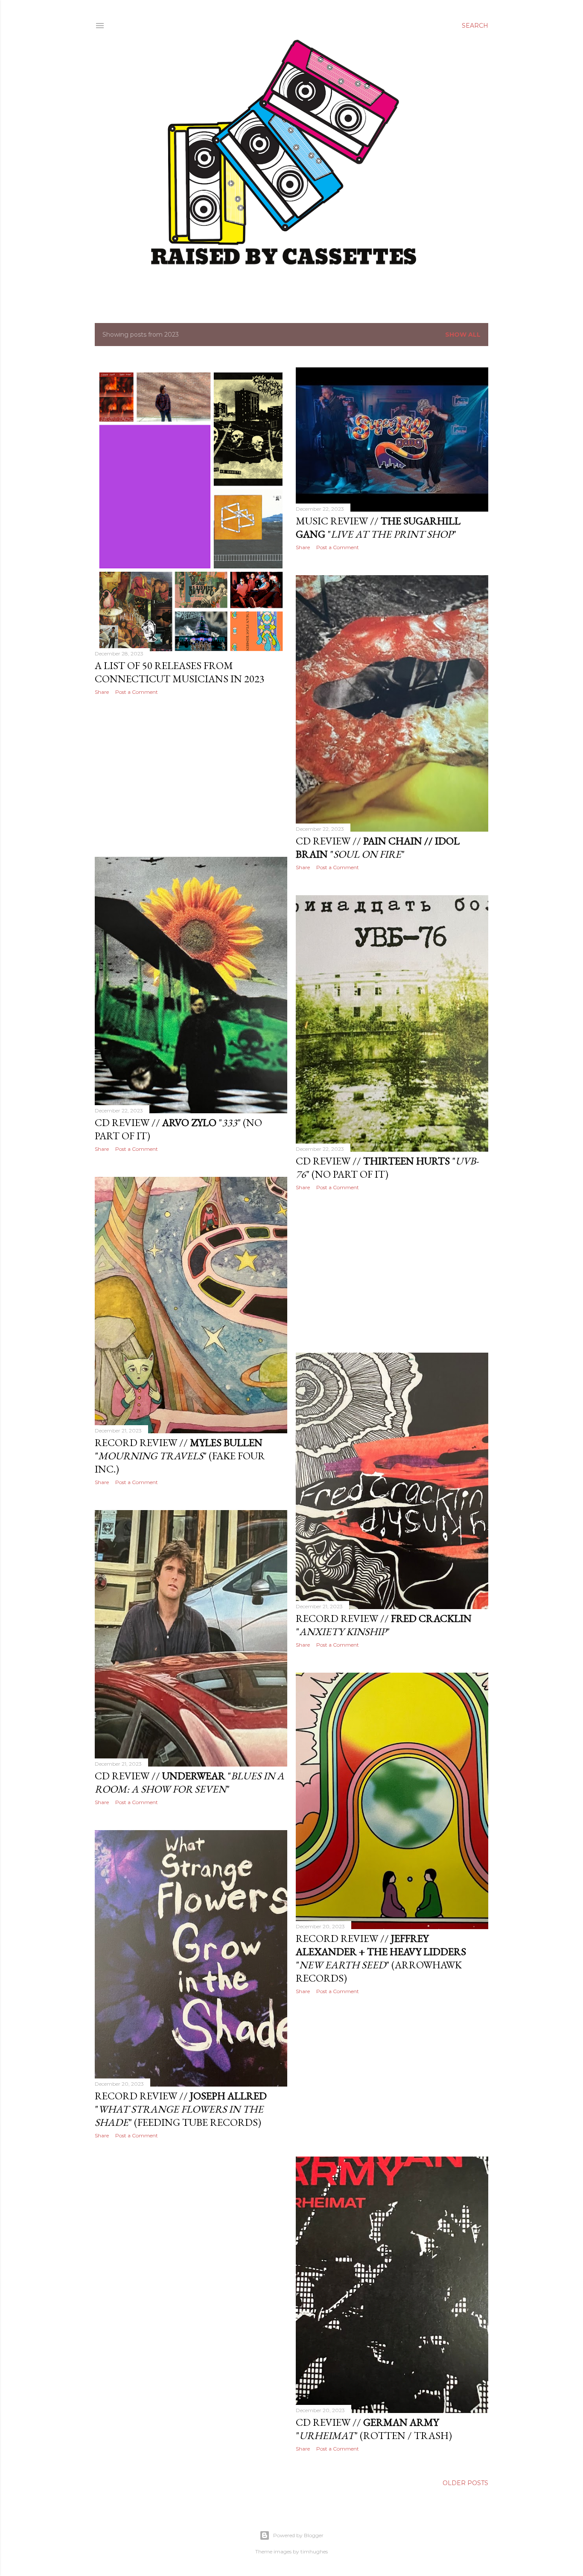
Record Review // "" (384, 1625)
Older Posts (465, 2483)
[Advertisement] (191, 776)
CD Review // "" (378, 847)
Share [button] (102, 692)
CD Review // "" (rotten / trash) (374, 2429)
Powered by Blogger (298, 2535)
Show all (463, 335)
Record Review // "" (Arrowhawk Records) (381, 1958)
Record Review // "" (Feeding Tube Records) (181, 2109)
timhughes (314, 2551)
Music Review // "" (378, 527)
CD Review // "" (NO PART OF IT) (387, 1167)
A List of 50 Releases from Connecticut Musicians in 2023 (180, 672)
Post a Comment (137, 692)
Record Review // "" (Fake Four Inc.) (180, 1456)
